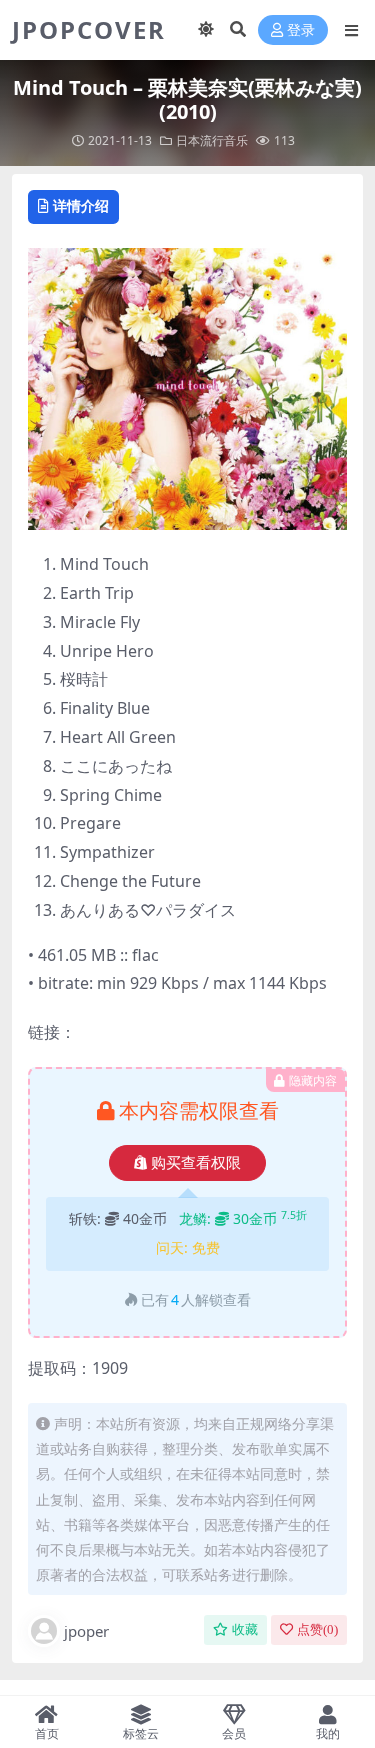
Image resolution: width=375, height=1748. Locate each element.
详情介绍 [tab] (81, 205)
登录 (301, 30)
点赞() (317, 1629)
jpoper (86, 1631)
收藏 (245, 1629)
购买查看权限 (196, 1163)
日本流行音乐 (212, 140)
